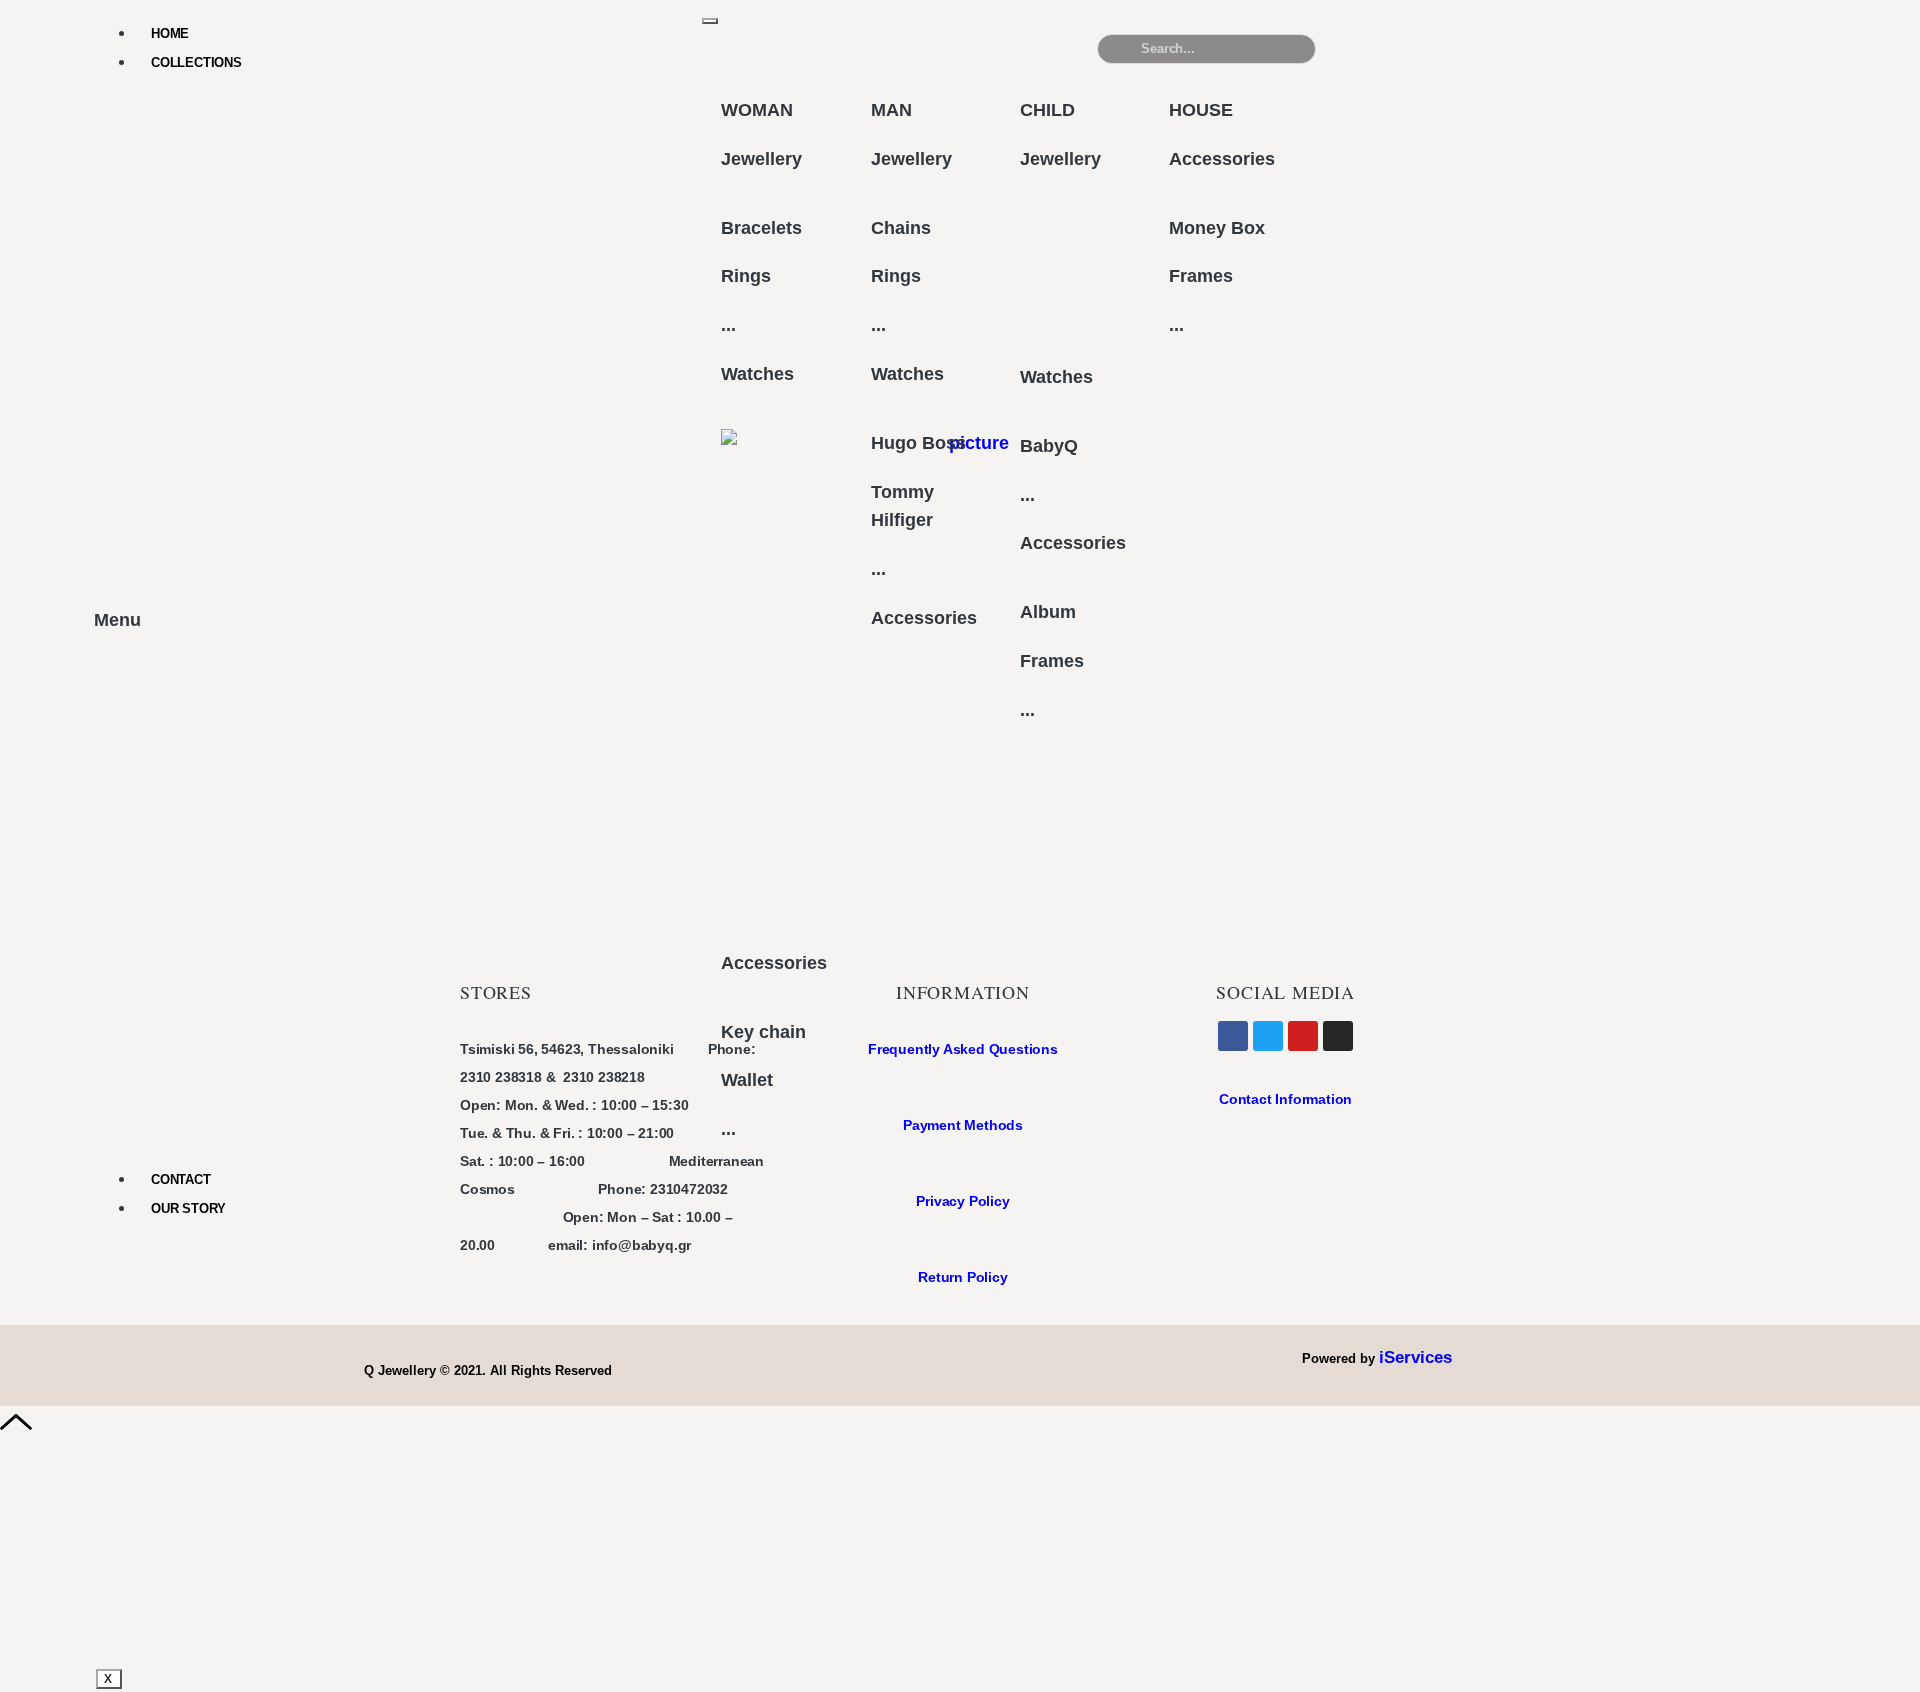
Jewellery (761, 159)
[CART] (1448, 48)
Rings (746, 276)
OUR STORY (188, 1208)
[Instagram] (1338, 1036)
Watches (757, 374)
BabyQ (1049, 446)
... (728, 325)
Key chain (763, 1032)
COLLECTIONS (196, 62)
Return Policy (962, 1277)
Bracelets (761, 228)
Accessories (774, 963)
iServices (1415, 1357)
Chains (901, 228)
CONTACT (181, 1179)
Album (1048, 612)
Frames (1052, 661)
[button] (1683, 57)
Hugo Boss (918, 443)
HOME (170, 33)
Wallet (747, 1080)
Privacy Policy (962, 1201)
